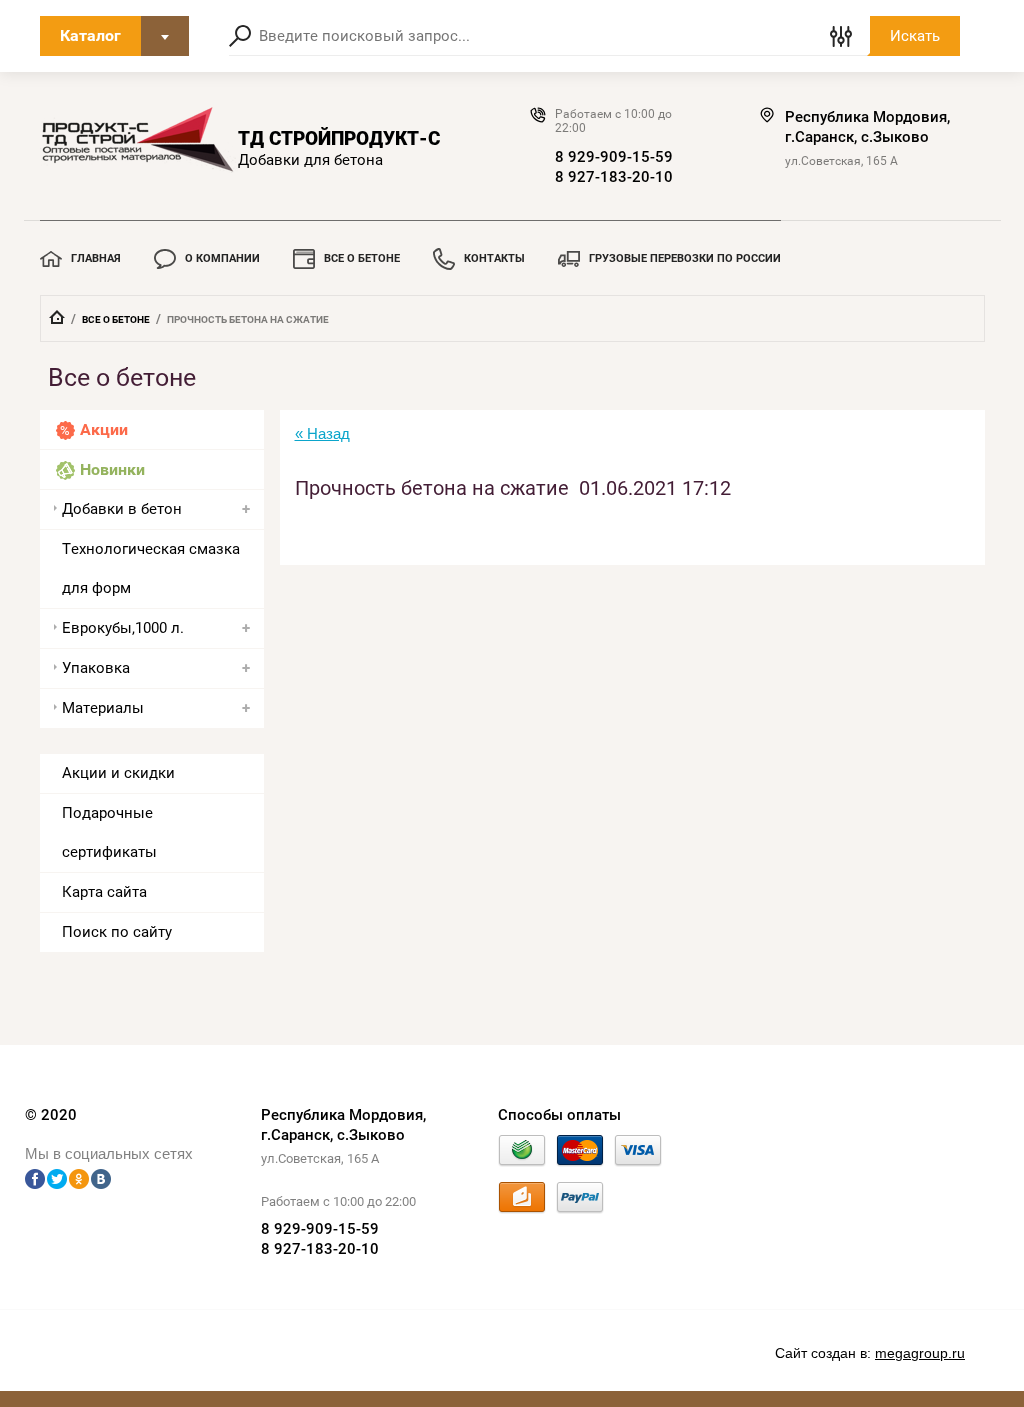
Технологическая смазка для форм (151, 568)
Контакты (494, 258)
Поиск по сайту (117, 932)
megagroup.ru (920, 1353)
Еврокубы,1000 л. (123, 628)
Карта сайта (104, 892)
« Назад (322, 433)
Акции (104, 429)
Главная (96, 258)
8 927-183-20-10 (614, 177)
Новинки (112, 469)
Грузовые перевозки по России (685, 258)
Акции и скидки (118, 773)
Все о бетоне (362, 258)
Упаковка (96, 668)
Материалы (103, 708)
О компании (222, 258)
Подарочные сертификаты (109, 832)
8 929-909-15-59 (614, 157)
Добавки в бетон (122, 509)
